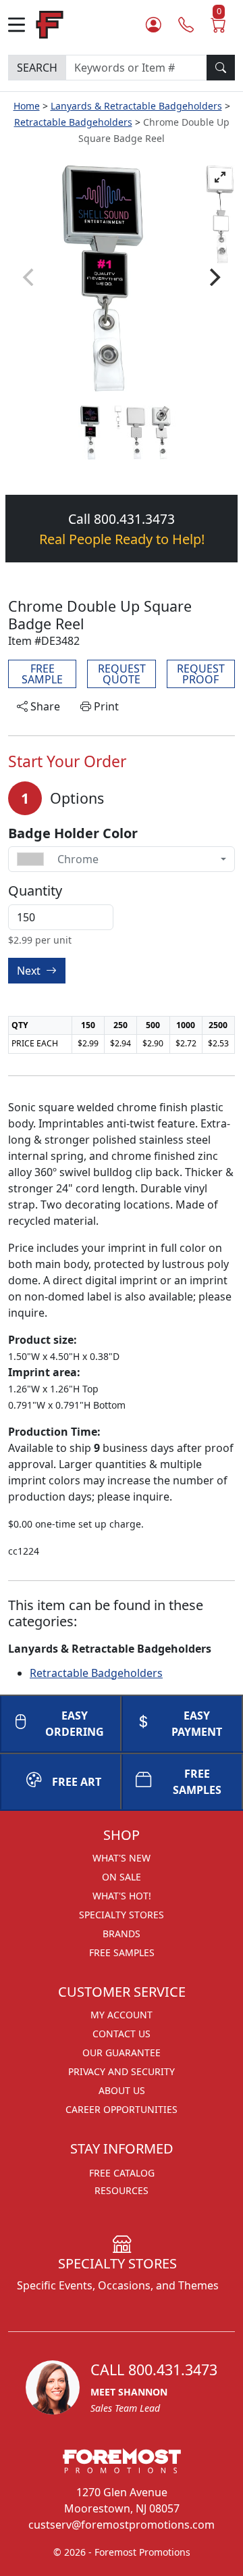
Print (105, 706)
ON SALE (122, 1877)
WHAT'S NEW (122, 1858)
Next (30, 971)
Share (44, 706)
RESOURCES (122, 2190)
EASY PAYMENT (197, 1724)
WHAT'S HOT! (122, 1896)
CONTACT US (122, 2034)
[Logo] (50, 23)
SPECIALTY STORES (122, 1915)
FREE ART (77, 1782)
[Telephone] (186, 24)
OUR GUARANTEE (122, 2052)
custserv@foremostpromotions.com (122, 2525)
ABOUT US (122, 2090)
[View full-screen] (220, 177)
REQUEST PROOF (201, 674)
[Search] (221, 68)
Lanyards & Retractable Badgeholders (136, 106)
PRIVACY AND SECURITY (122, 2071)
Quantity (35, 891)
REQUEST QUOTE (122, 674)
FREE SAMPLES (197, 1782)
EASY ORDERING (75, 1724)
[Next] (213, 277)
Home (27, 106)
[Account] (154, 24)
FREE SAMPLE (42, 674)
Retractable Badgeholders (73, 122)
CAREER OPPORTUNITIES (122, 2109)
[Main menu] (22, 25)
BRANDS (122, 1934)
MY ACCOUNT (122, 2015)
